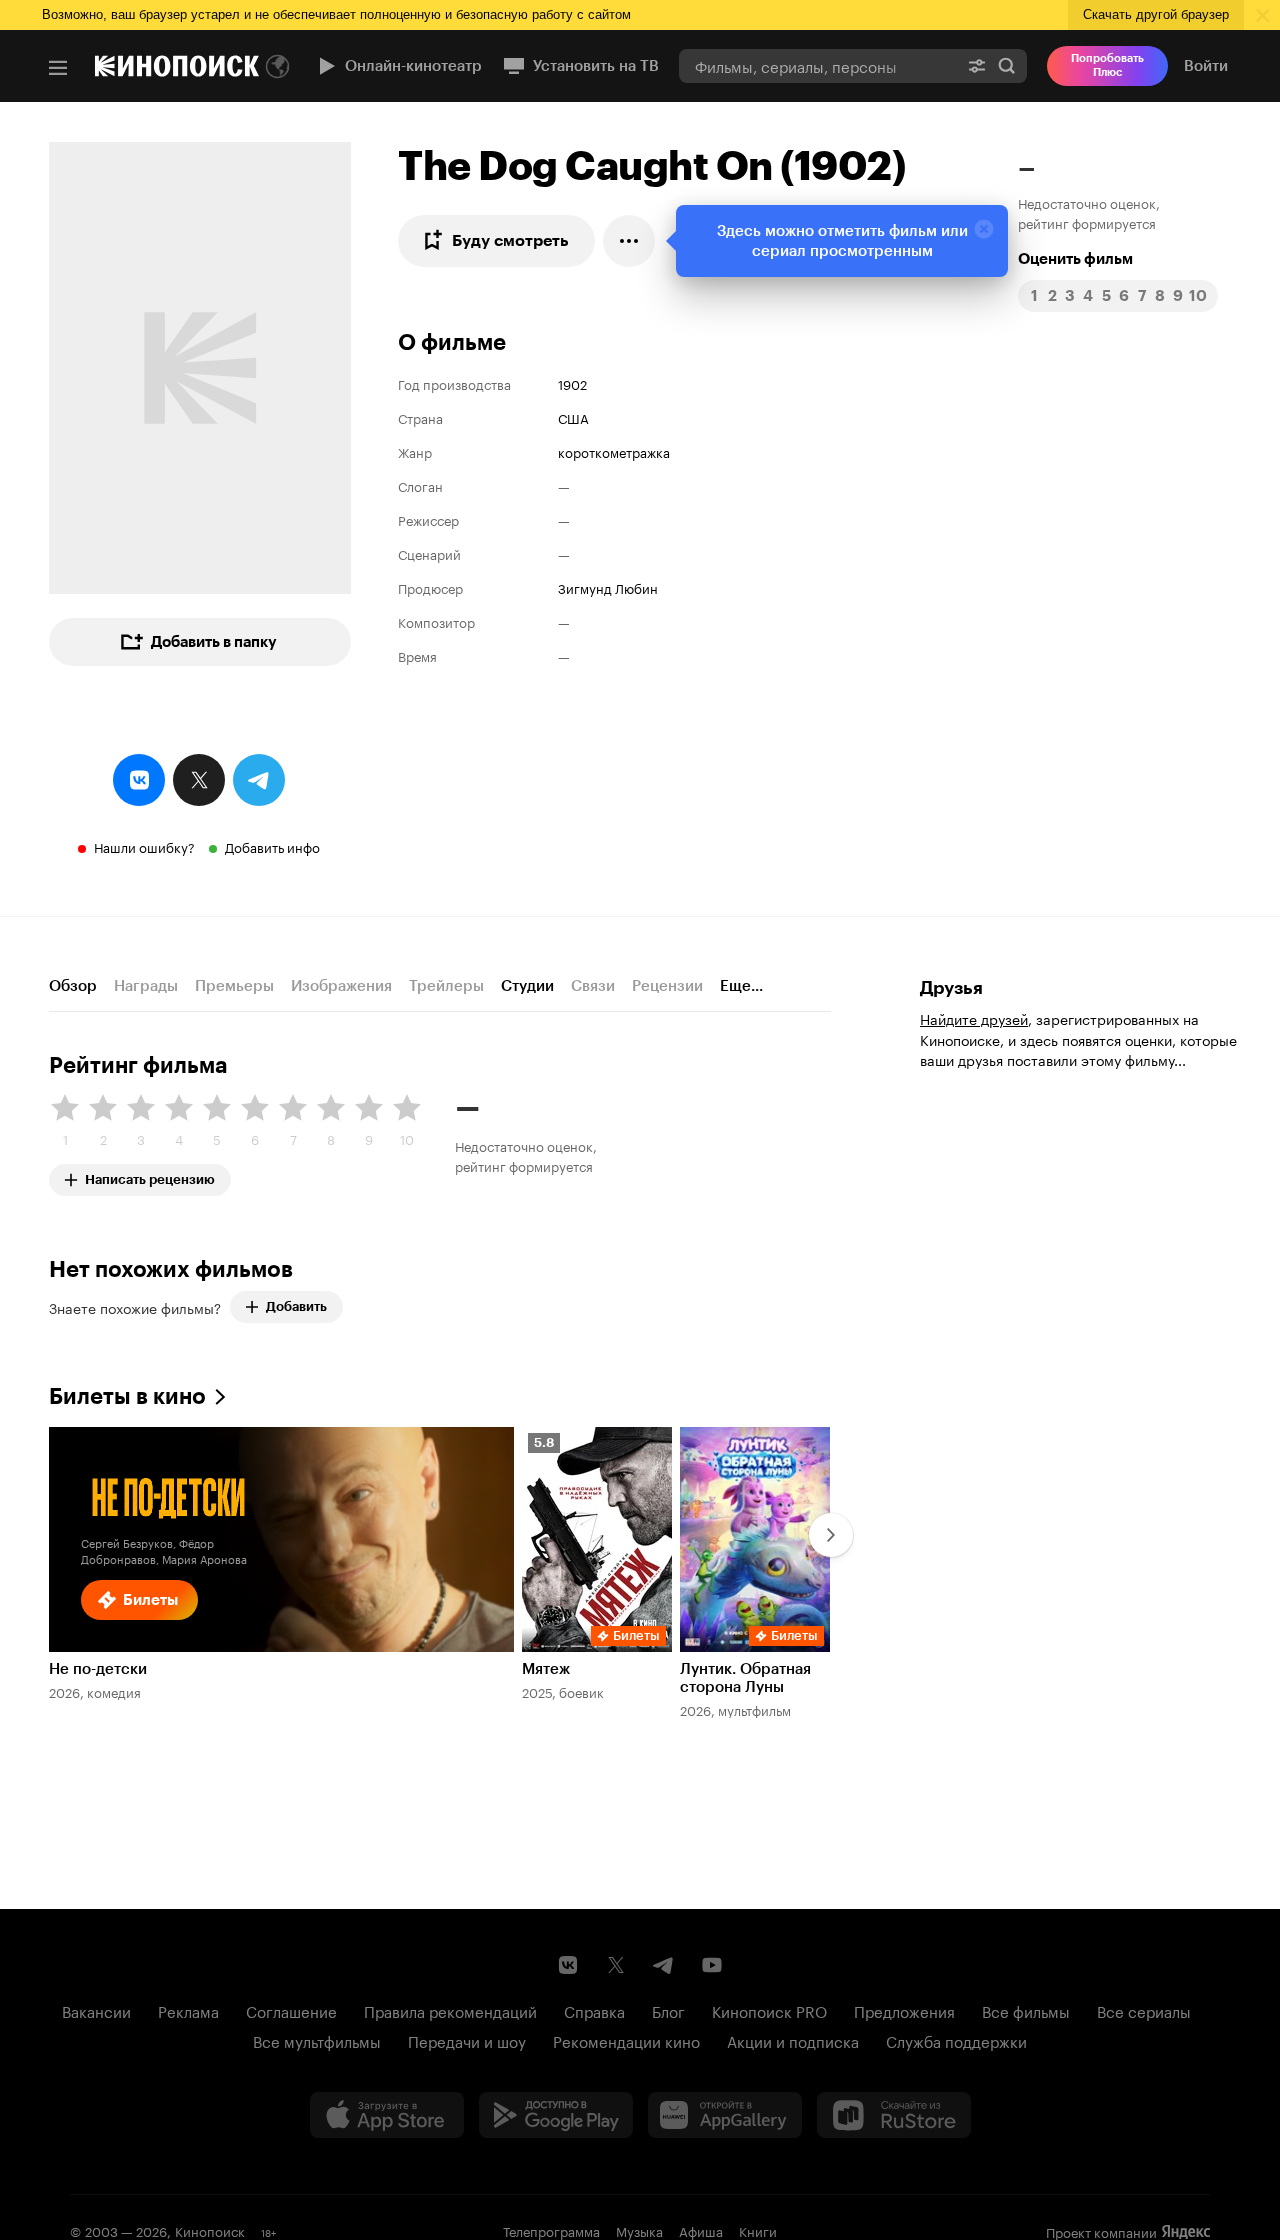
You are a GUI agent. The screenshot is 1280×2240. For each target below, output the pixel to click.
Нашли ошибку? (144, 846)
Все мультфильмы (317, 2040)
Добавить (296, 1306)
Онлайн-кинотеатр (413, 66)
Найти (1007, 65)
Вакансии (96, 2010)
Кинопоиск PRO (769, 2010)
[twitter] (199, 780)
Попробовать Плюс (1107, 65)
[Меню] (58, 68)
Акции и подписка (793, 2040)
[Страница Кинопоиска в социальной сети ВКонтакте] (568, 1965)
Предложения (904, 2010)
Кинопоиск (210, 2230)
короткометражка (614, 451)
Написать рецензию (150, 1175)
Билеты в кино (127, 1396)
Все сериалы (1144, 2010)
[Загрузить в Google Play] (556, 2115)
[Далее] (831, 1535)
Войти (1206, 66)
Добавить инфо (272, 846)
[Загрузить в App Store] (387, 2115)
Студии (527, 986)
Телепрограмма (551, 2230)
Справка (594, 2010)
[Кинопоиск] (177, 66)
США (573, 417)
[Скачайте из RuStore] (894, 2115)
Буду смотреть (510, 240)
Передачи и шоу (467, 2040)
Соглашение (291, 2010)
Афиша (701, 2230)
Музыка (639, 2230)
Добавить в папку (214, 642)
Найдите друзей (974, 1018)
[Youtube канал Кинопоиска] (712, 1965)
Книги (758, 2230)
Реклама (188, 2010)
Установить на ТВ (596, 66)
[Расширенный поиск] (977, 65)
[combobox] (818, 65)
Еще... (741, 986)
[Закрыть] (984, 229)
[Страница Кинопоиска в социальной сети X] (616, 1965)
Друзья (951, 988)
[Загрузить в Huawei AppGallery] (725, 2115)
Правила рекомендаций (450, 2010)
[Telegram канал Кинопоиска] (664, 1965)
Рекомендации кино (626, 2040)
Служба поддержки (956, 2040)
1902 (572, 383)
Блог (668, 2010)
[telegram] (259, 780)
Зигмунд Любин (608, 587)
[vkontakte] (139, 780)
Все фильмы (1026, 2010)
